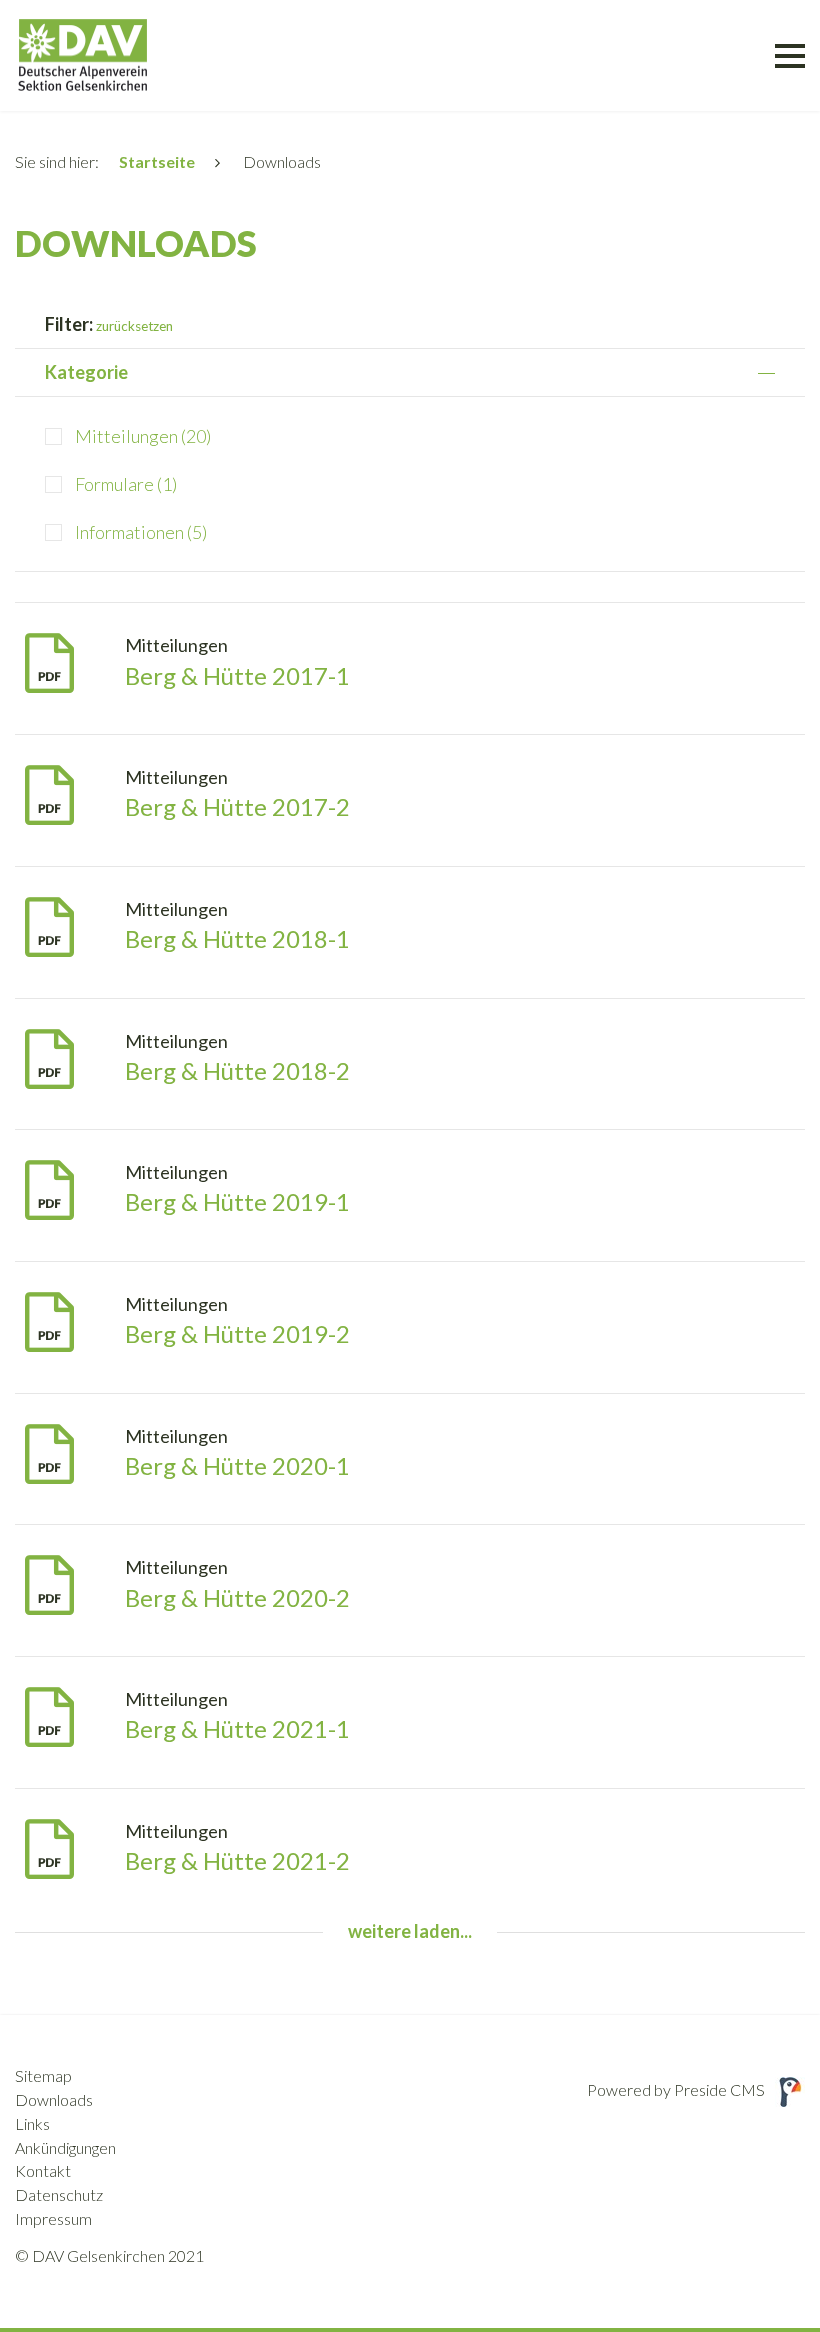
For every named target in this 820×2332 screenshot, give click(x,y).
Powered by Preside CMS (676, 2089)
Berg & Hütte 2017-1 (237, 675)
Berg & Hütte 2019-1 (237, 1201)
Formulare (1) (126, 484)
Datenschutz (59, 2194)
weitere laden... (410, 1931)
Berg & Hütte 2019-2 (237, 1333)
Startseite (157, 161)
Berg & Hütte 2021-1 (237, 1728)
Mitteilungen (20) (143, 436)
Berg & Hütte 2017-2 (237, 806)
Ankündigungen (65, 2147)
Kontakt (43, 2170)
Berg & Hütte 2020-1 (237, 1465)
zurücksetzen (134, 326)
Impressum (53, 2218)
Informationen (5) (141, 532)
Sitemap (43, 2075)
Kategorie (86, 372)
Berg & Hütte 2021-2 (237, 1860)
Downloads (54, 2099)
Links (32, 2123)
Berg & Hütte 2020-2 (237, 1597)
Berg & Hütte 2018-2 (237, 1070)
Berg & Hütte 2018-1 (237, 938)
